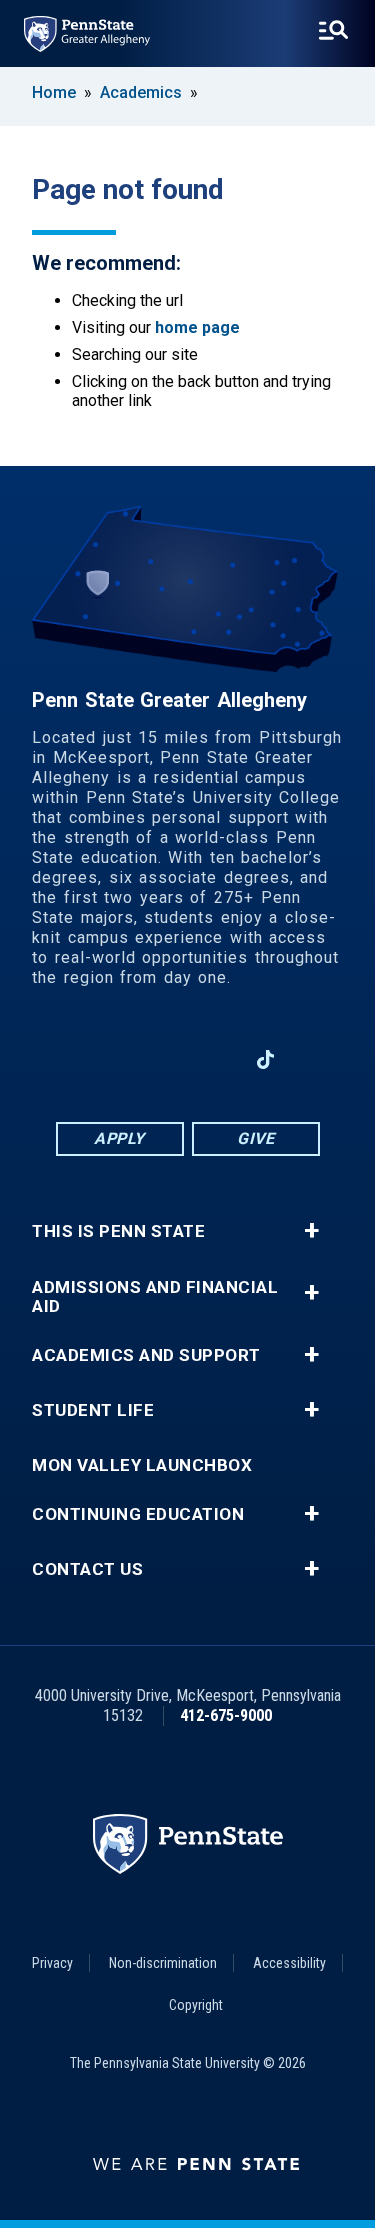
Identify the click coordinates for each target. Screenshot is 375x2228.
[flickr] (318, 1059)
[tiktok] (265, 1060)
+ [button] (311, 1231)
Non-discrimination (163, 1963)
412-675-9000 (226, 1715)
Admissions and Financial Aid (155, 1297)
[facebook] (109, 1059)
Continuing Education (138, 1514)
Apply (119, 1138)
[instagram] (57, 1059)
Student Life (93, 1410)
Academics (141, 92)
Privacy (52, 1963)
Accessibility (289, 1963)
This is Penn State (118, 1231)
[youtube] (213, 1059)
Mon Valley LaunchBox (142, 1465)
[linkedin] (161, 1059)
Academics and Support (146, 1355)
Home (54, 92)
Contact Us (87, 1569)
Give (255, 1138)
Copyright (196, 2005)
